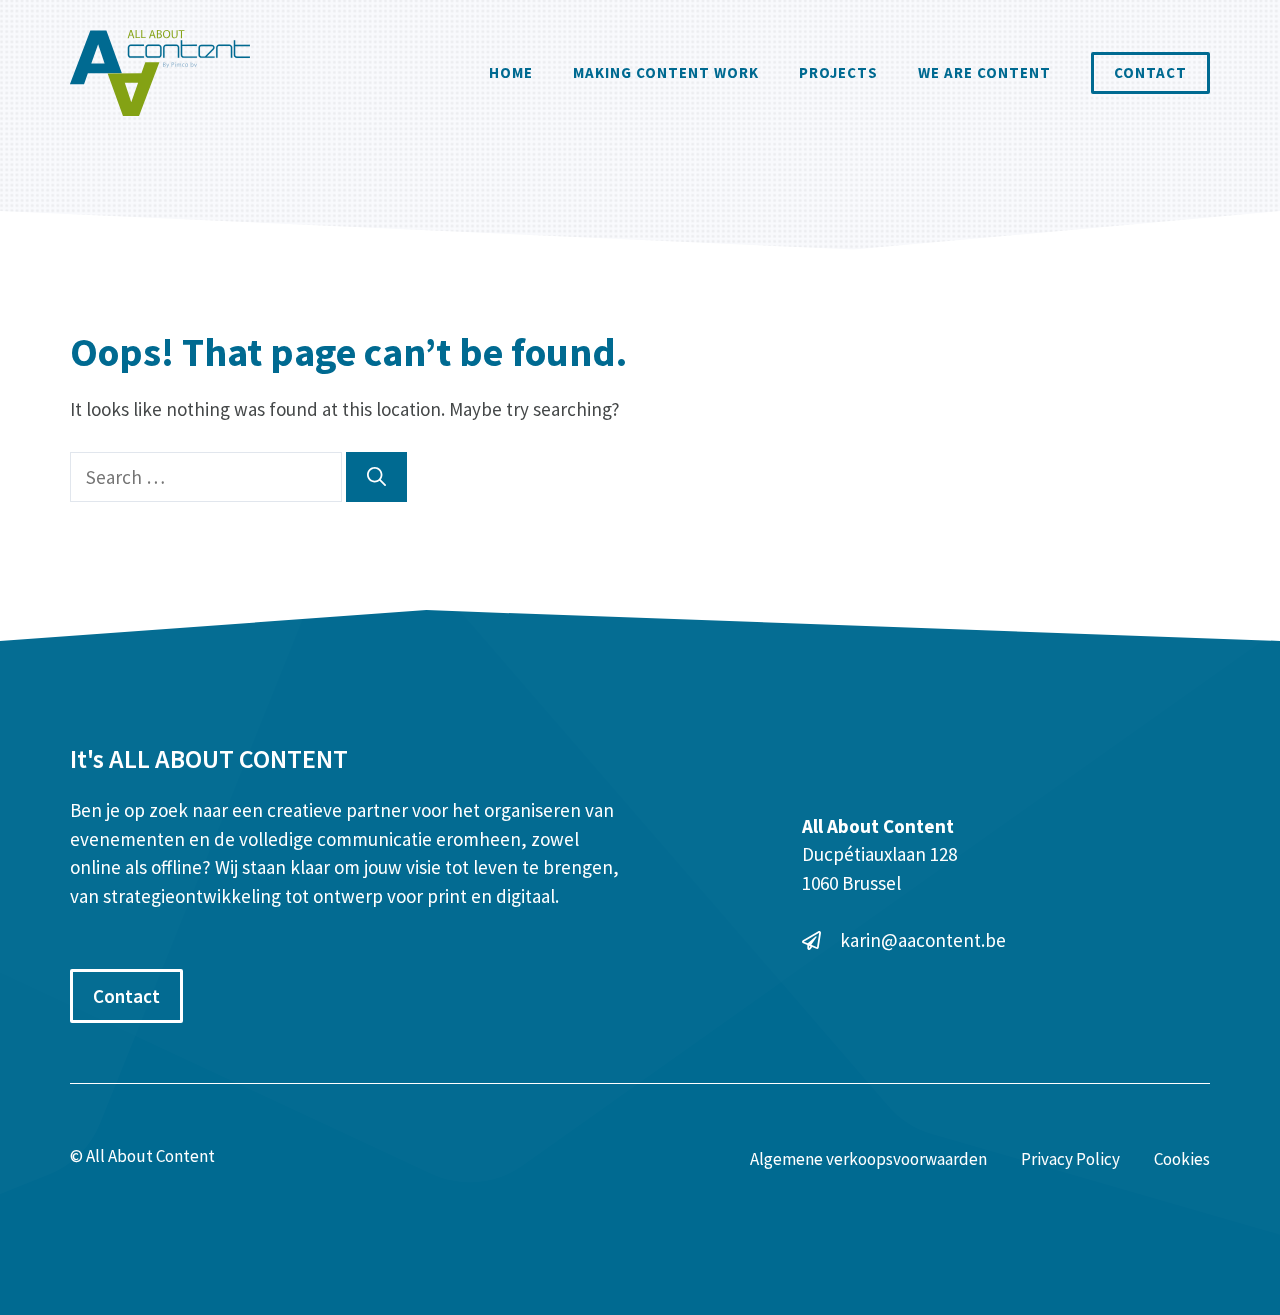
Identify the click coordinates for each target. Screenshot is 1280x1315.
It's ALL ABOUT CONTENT (209, 758)
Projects (838, 72)
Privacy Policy (1070, 1159)
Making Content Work (666, 72)
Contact (1150, 72)
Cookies (1182, 1159)
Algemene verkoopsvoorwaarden (868, 1159)
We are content (984, 72)
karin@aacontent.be (923, 940)
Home (511, 72)
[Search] (376, 477)
